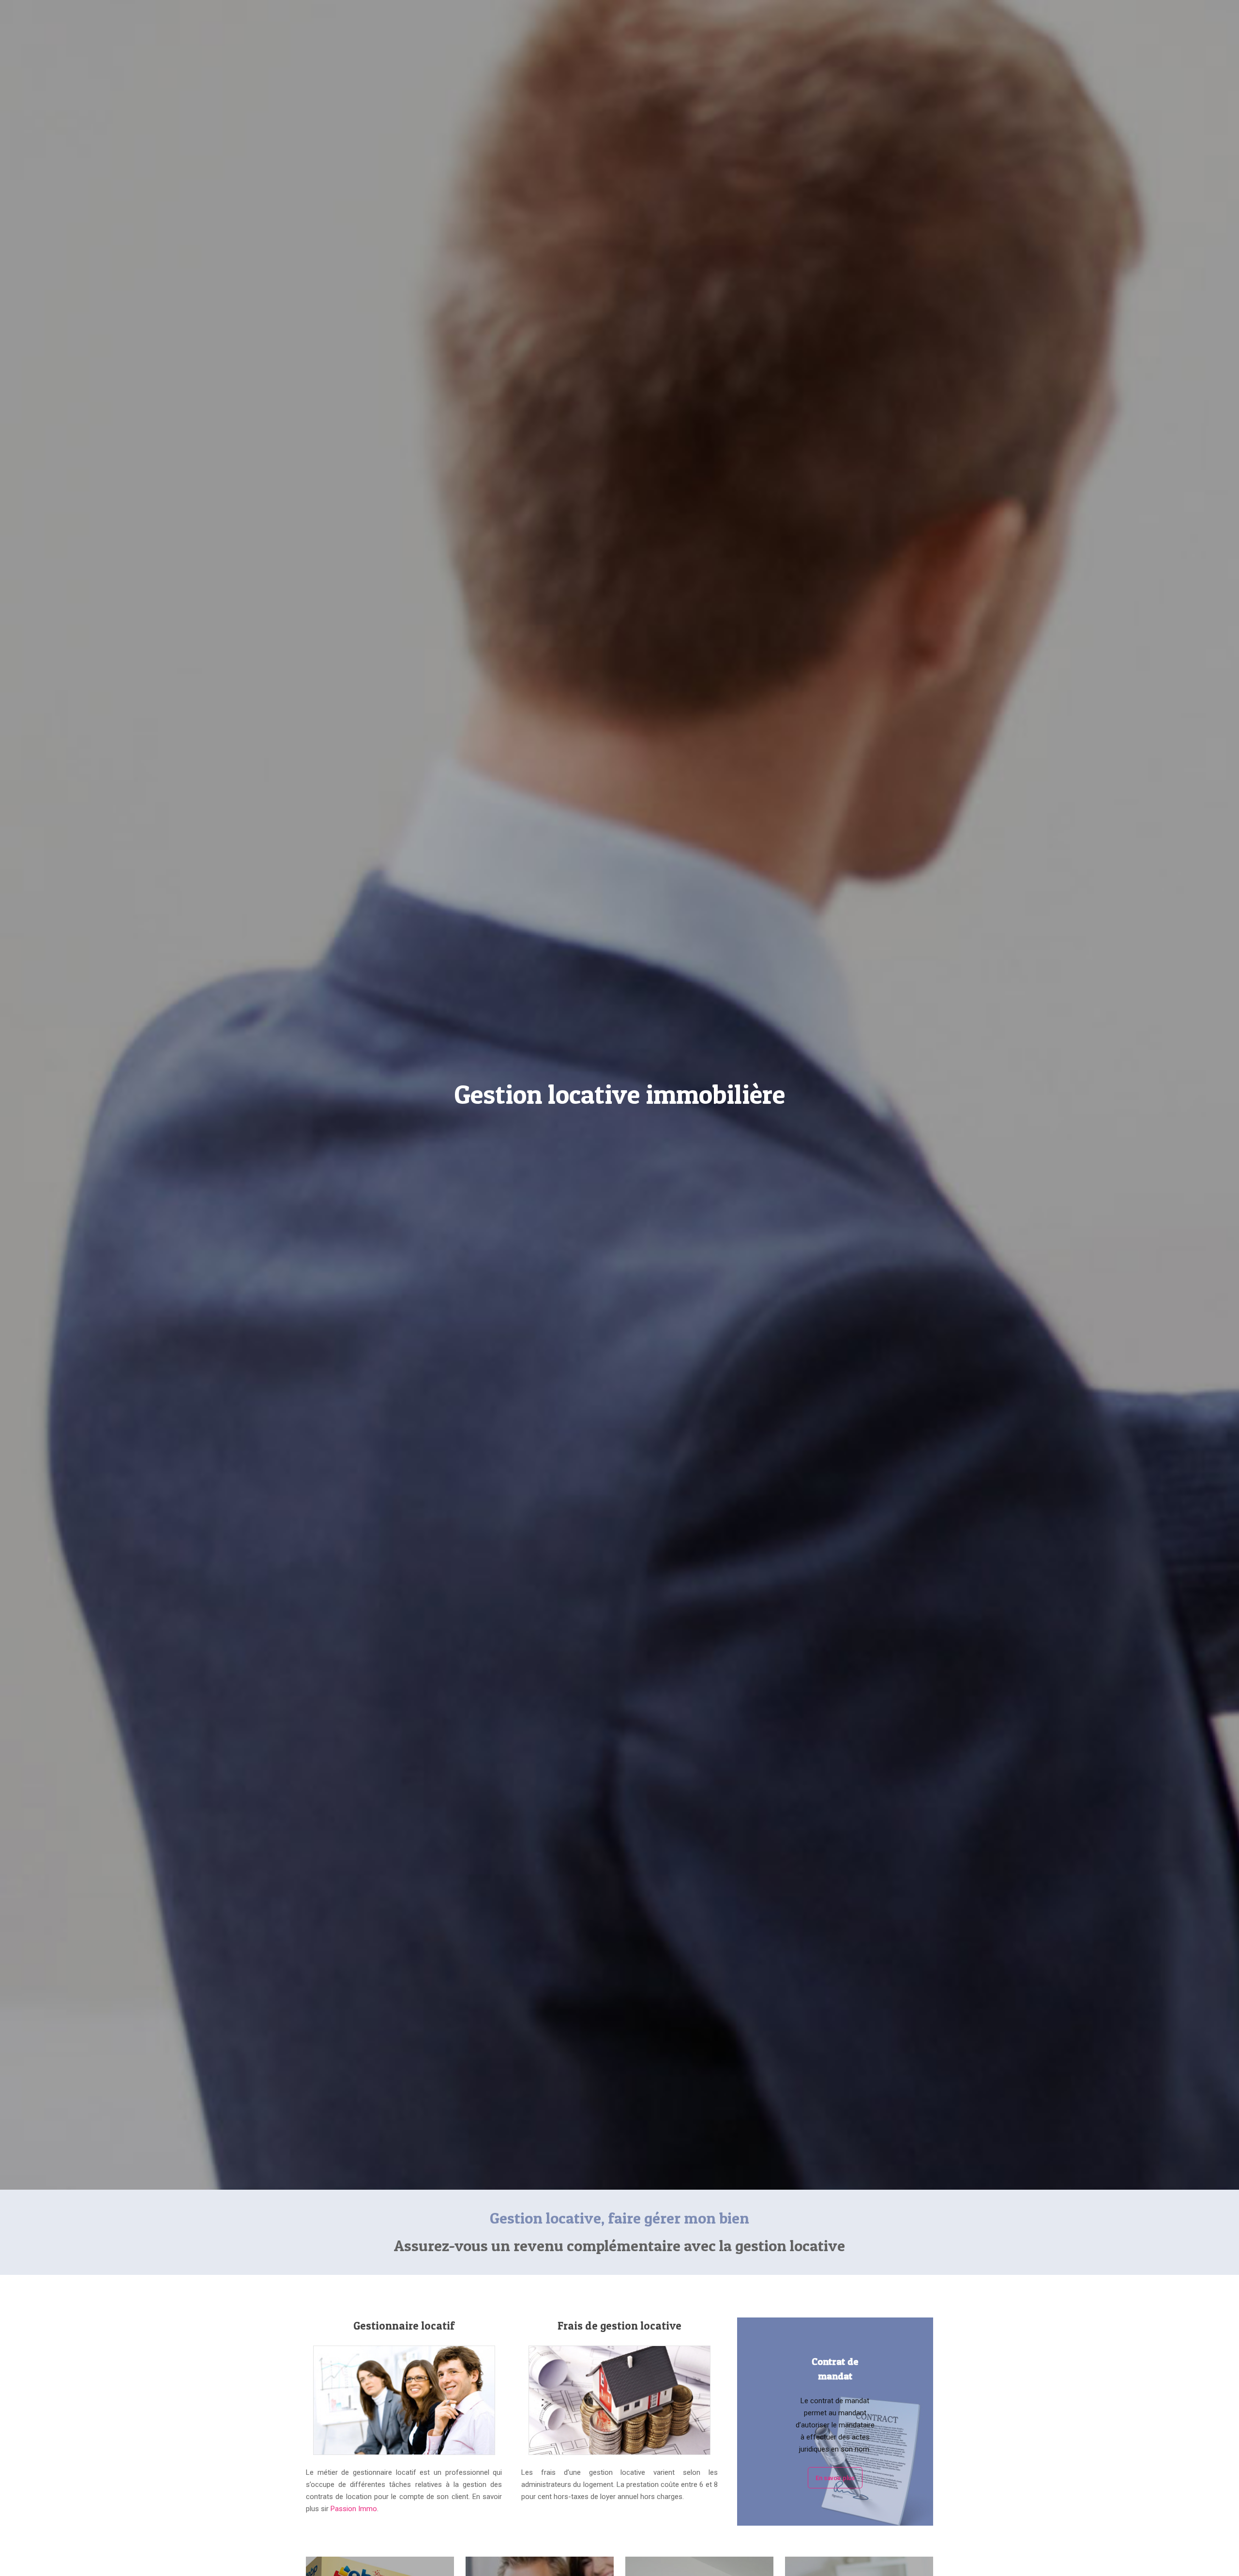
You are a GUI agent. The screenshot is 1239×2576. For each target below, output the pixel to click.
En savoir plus (835, 2478)
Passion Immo (354, 2509)
